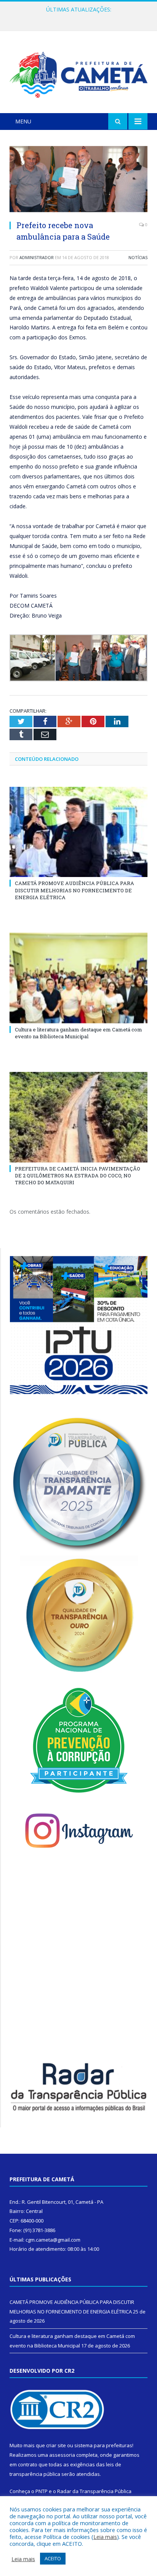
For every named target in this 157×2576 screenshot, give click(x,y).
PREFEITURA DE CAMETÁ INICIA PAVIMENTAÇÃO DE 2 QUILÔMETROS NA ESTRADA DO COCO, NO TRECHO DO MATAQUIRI (78, 1175)
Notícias (138, 257)
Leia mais (105, 2537)
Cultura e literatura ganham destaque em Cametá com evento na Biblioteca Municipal (80, 18)
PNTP (42, 2491)
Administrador (37, 257)
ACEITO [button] (53, 2558)
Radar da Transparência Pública (94, 2491)
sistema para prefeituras (103, 2445)
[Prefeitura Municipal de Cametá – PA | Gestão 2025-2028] (78, 73)
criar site (56, 2445)
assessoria (62, 2455)
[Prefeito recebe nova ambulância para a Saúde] (78, 180)
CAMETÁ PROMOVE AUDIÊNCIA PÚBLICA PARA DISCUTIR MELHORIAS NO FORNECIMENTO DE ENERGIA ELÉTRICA (74, 890)
